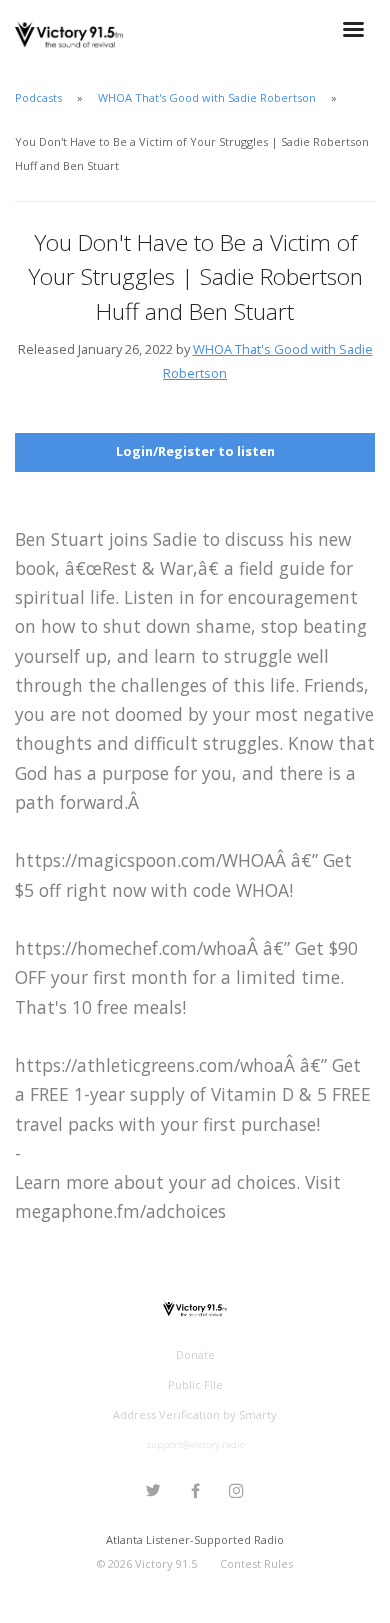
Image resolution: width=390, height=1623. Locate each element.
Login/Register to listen (195, 451)
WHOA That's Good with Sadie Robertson (207, 97)
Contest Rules (256, 1563)
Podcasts (38, 97)
